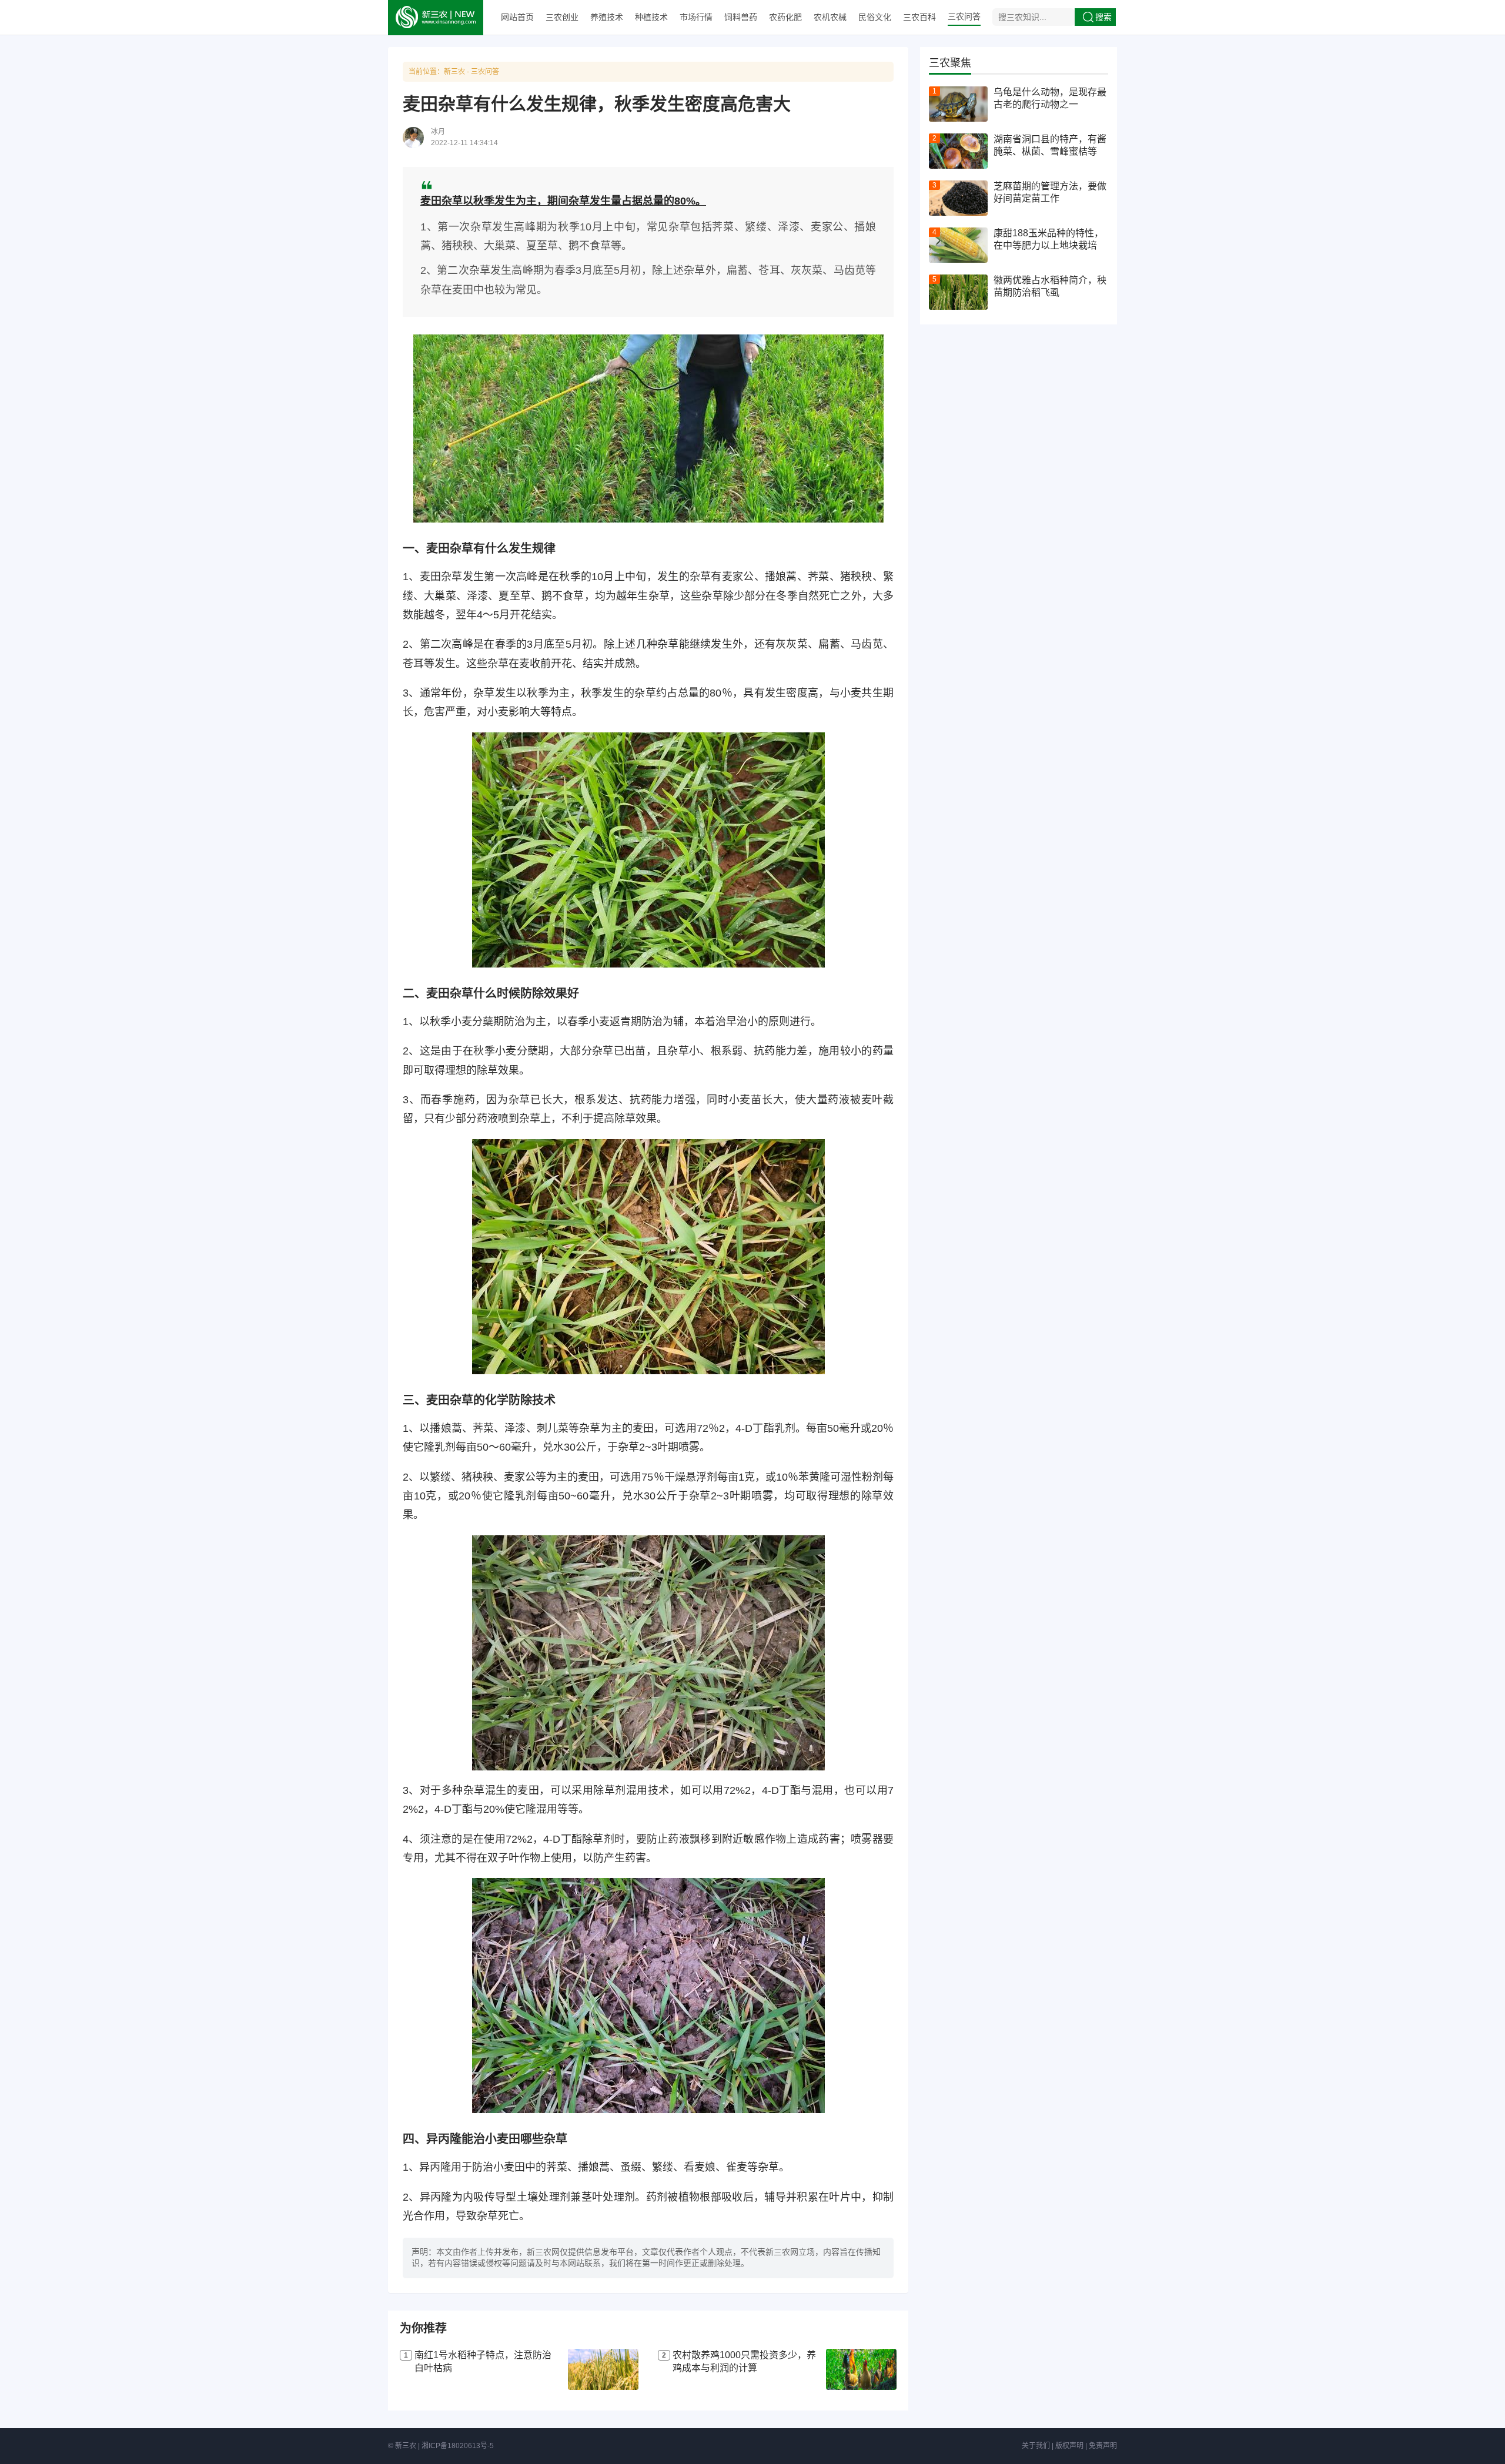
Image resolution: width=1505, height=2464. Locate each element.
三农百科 (919, 17)
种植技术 (651, 17)
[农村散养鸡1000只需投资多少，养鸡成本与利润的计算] (861, 2369)
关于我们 (1036, 2446)
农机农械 (830, 17)
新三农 (454, 72)
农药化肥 (785, 17)
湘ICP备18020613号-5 (458, 2446)
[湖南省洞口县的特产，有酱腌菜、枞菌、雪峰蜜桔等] (958, 151)
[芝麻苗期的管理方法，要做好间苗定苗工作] (958, 198)
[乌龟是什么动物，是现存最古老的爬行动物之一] (958, 104)
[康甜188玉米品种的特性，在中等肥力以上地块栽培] (958, 245)
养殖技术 (607, 17)
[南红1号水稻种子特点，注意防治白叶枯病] (603, 2369)
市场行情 (696, 17)
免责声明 (1103, 2446)
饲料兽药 (741, 17)
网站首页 (517, 17)
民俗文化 (875, 17)
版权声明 (1069, 2446)
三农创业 (562, 17)
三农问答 (964, 16)
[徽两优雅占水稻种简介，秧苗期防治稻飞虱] (958, 292)
